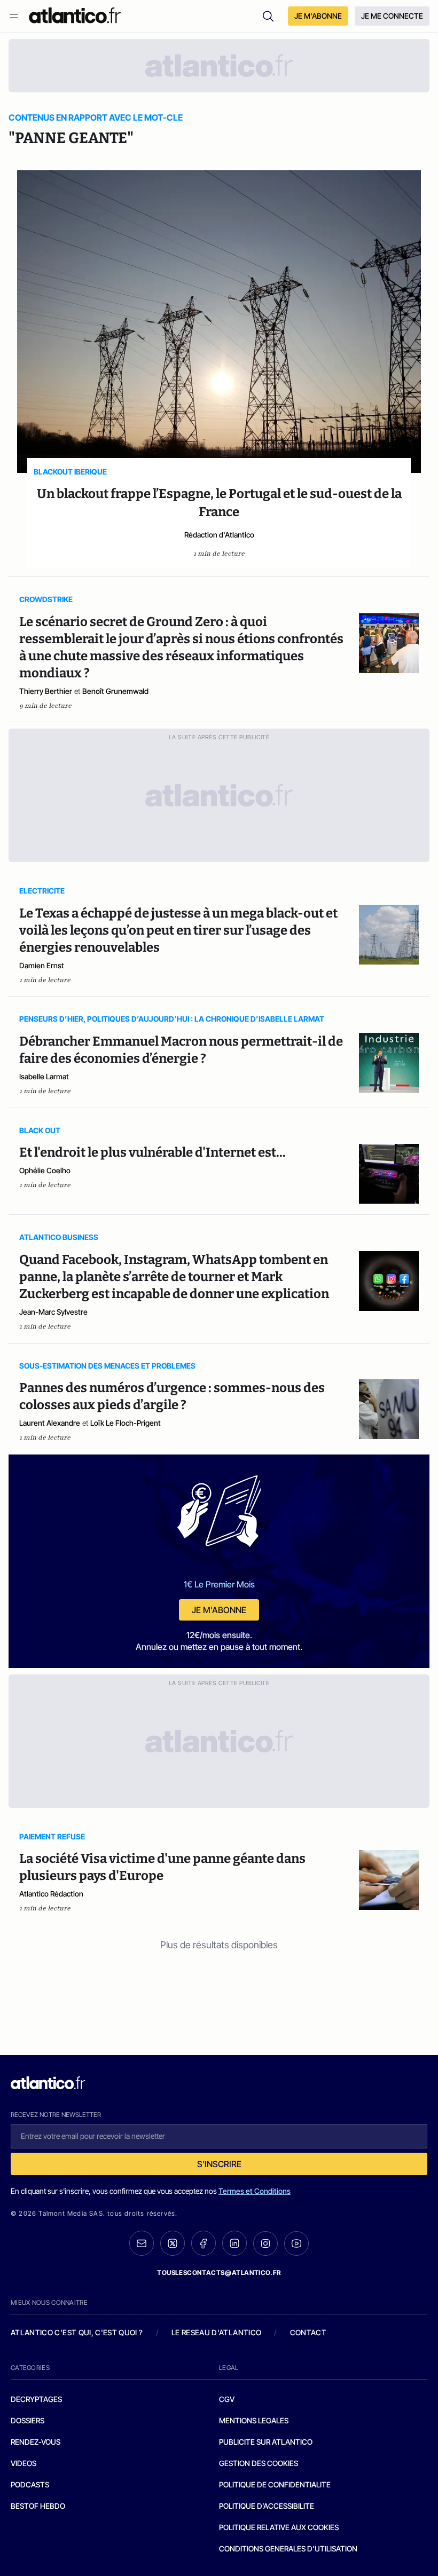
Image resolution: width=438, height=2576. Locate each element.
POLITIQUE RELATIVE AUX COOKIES (279, 2527)
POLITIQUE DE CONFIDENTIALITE (275, 2484)
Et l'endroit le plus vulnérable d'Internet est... (152, 1152)
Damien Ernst (42, 965)
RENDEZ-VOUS (36, 2442)
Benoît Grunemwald (115, 691)
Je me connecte (392, 16)
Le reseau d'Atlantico (216, 2332)
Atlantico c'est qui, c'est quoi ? (77, 2332)
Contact (308, 2332)
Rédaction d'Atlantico (219, 535)
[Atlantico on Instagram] (265, 2243)
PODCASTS (30, 2484)
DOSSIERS (28, 2420)
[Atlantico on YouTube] (296, 2243)
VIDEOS (24, 2463)
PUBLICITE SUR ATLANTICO (266, 2442)
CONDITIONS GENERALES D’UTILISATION (288, 2549)
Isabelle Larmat (44, 1076)
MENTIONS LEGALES (254, 2420)
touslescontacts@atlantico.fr (219, 2273)
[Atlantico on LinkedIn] (234, 2243)
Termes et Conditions (255, 2191)
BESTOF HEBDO (38, 2506)
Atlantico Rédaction (51, 1894)
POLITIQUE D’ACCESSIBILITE (267, 2506)
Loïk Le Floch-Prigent (126, 1423)
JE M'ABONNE (318, 16)
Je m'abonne (219, 1610)
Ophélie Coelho (45, 1170)
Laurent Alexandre (50, 1423)
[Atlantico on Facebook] (204, 2243)
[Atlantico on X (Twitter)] (173, 2243)
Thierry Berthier (46, 691)
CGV (227, 2399)
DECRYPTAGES (36, 2399)
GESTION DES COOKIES (259, 2463)
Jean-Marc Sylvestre (53, 1312)
